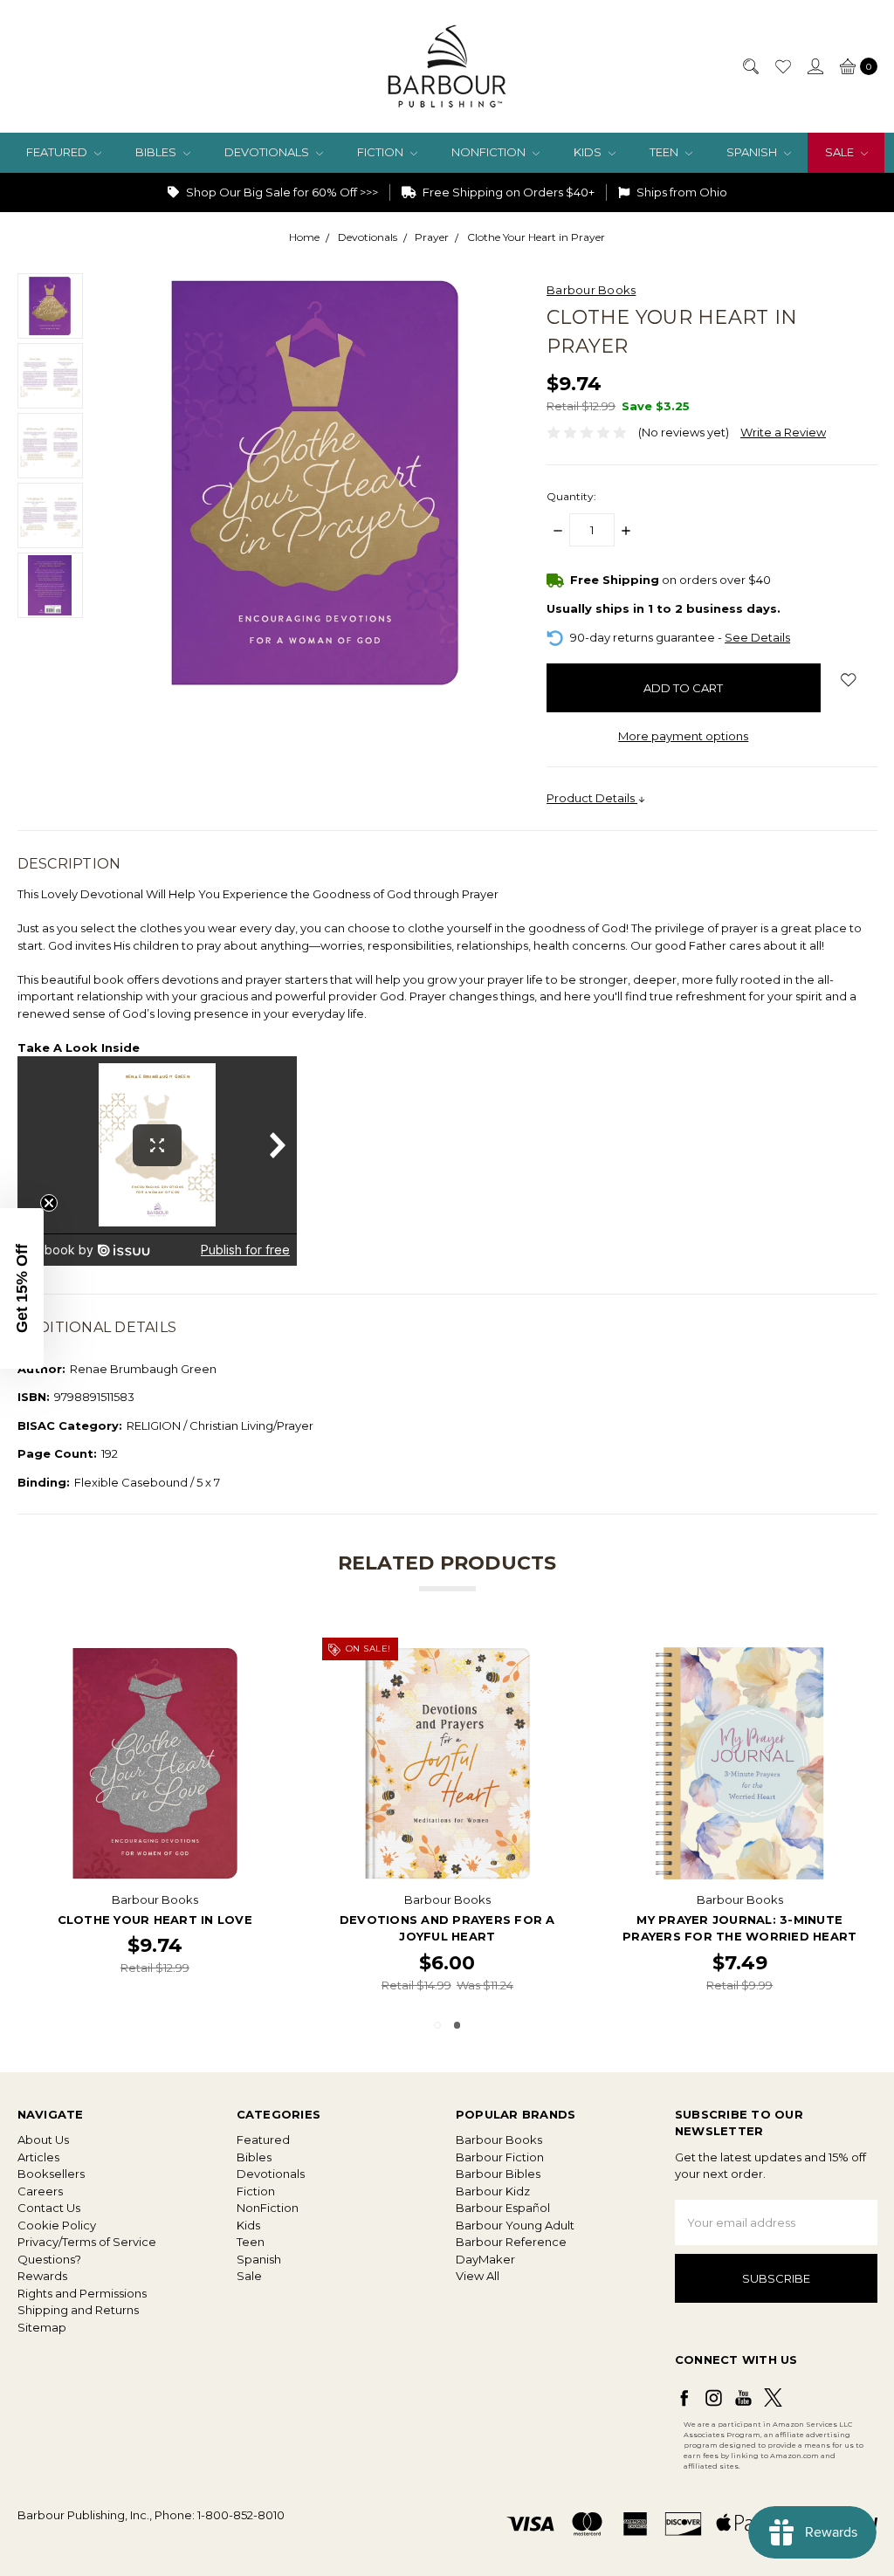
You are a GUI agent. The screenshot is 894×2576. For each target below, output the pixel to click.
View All (478, 2276)
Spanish (753, 152)
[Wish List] (782, 66)
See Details (757, 637)
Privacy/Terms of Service (87, 2242)
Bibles (157, 152)
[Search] (750, 66)
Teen (665, 152)
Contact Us (49, 2208)
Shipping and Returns (78, 2310)
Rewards (42, 2276)
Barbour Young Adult (515, 2225)
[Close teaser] (49, 1203)
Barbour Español (503, 2208)
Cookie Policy (57, 2225)
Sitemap (42, 2327)
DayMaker (485, 2259)
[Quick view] (263, 1655)
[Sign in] (815, 66)
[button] (22, 1288)
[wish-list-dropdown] (849, 680)
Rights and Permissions (82, 2293)
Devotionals (268, 152)
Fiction (382, 152)
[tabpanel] (155, 1818)
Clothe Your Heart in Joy (155, 1920)
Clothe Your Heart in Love (447, 1920)
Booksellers (51, 2174)
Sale (841, 152)
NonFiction (490, 152)
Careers (40, 2191)
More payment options (683, 736)
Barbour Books (499, 2140)
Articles (38, 2157)
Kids (589, 152)
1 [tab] (437, 2025)
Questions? (49, 2259)
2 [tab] (457, 2025)
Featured (58, 152)
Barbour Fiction (500, 2157)
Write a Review (783, 432)
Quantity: (571, 496)
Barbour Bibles (498, 2174)
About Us (43, 2140)
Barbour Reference (511, 2242)
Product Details (592, 798)
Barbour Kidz (493, 2191)
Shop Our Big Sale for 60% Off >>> (281, 192)
